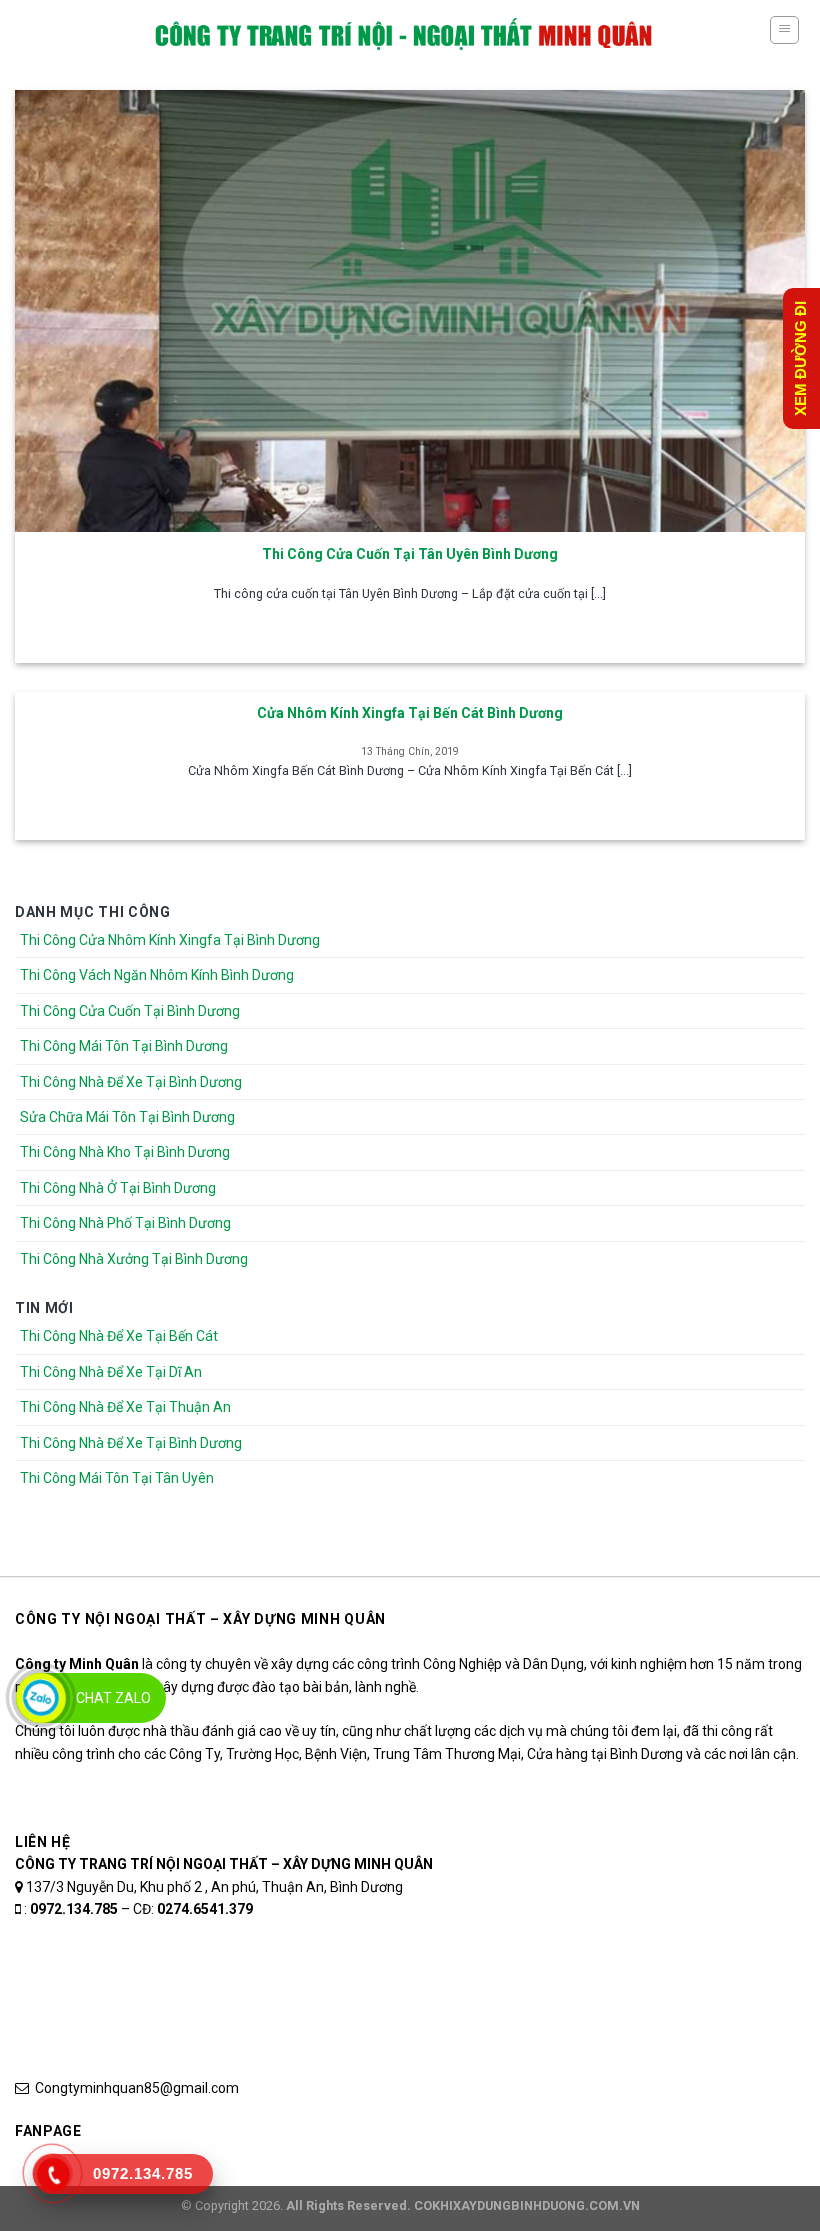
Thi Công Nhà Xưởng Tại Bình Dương (134, 1259)
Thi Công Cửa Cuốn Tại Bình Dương (130, 1011)
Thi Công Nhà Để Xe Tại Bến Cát (119, 1336)
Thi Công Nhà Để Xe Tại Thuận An (125, 1407)
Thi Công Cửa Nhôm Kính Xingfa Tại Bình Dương (170, 940)
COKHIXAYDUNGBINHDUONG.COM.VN (527, 2205)
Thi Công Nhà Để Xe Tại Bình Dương (131, 1082)
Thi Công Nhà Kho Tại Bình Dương (125, 1152)
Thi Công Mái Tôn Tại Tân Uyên (117, 1478)
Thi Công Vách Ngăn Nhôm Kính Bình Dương (157, 975)
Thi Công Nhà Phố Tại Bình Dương (125, 1223)
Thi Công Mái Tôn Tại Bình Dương (124, 1046)
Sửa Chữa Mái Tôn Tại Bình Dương (127, 1117)
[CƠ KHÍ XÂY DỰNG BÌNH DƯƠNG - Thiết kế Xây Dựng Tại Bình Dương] (404, 35)
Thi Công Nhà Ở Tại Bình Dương (118, 1188)
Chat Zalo (113, 1698)
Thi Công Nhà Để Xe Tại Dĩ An (111, 1372)
